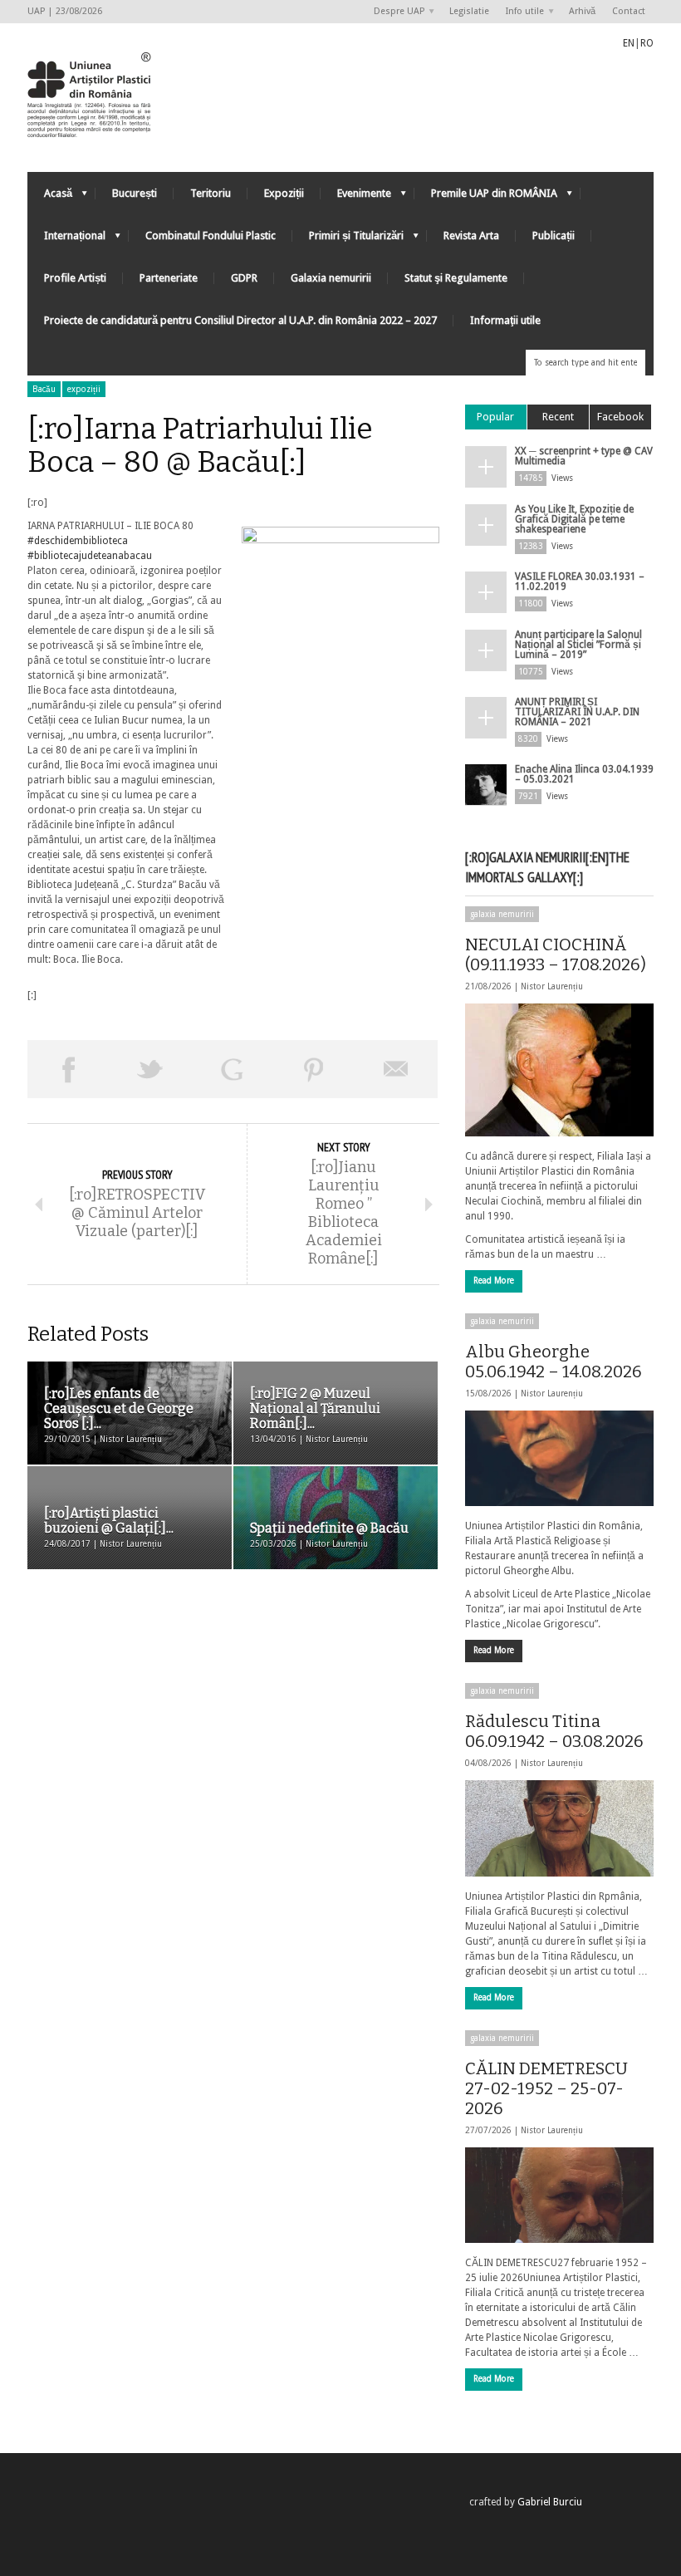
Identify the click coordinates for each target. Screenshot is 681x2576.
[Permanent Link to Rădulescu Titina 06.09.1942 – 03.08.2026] (559, 1828)
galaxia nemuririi (502, 914)
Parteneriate (169, 278)
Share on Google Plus (232, 1069)
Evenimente (356, 197)
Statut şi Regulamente (456, 278)
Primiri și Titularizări (348, 240)
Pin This (314, 1069)
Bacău (44, 389)
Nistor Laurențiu (552, 986)
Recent (558, 417)
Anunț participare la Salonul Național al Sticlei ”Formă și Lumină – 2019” (578, 645)
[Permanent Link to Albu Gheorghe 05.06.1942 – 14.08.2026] (559, 1458)
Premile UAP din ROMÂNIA (486, 197)
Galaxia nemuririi (331, 278)
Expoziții (284, 193)
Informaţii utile (505, 320)
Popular (495, 417)
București (135, 193)
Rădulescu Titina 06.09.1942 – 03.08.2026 (554, 1731)
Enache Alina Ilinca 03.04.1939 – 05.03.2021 (584, 774)
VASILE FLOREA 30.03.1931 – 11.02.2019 (580, 581)
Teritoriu (211, 193)
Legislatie (469, 11)
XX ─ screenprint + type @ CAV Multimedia (584, 456)
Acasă (50, 197)
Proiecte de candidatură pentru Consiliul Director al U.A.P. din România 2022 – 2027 (240, 320)
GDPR (244, 278)
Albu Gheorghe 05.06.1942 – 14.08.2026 (554, 1362)
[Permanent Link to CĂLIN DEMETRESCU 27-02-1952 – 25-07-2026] (559, 2195)
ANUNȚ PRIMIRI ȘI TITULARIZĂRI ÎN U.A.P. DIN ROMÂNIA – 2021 (577, 712)
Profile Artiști (75, 278)
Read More (494, 1281)
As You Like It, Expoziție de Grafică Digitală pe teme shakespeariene (574, 519)
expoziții (84, 389)
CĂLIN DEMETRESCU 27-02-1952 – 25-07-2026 (546, 2088)
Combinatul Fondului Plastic (211, 236)
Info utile (521, 12)
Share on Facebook (69, 1069)
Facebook (620, 417)
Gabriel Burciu (550, 2502)
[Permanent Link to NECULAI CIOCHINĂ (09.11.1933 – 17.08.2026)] (559, 1070)
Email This (397, 1069)
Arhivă (582, 11)
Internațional (66, 240)
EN (629, 43)
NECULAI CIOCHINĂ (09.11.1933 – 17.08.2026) (556, 954)
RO (647, 43)
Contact (629, 11)
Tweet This (151, 1069)
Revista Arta (471, 236)
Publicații (554, 236)
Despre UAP (395, 12)
